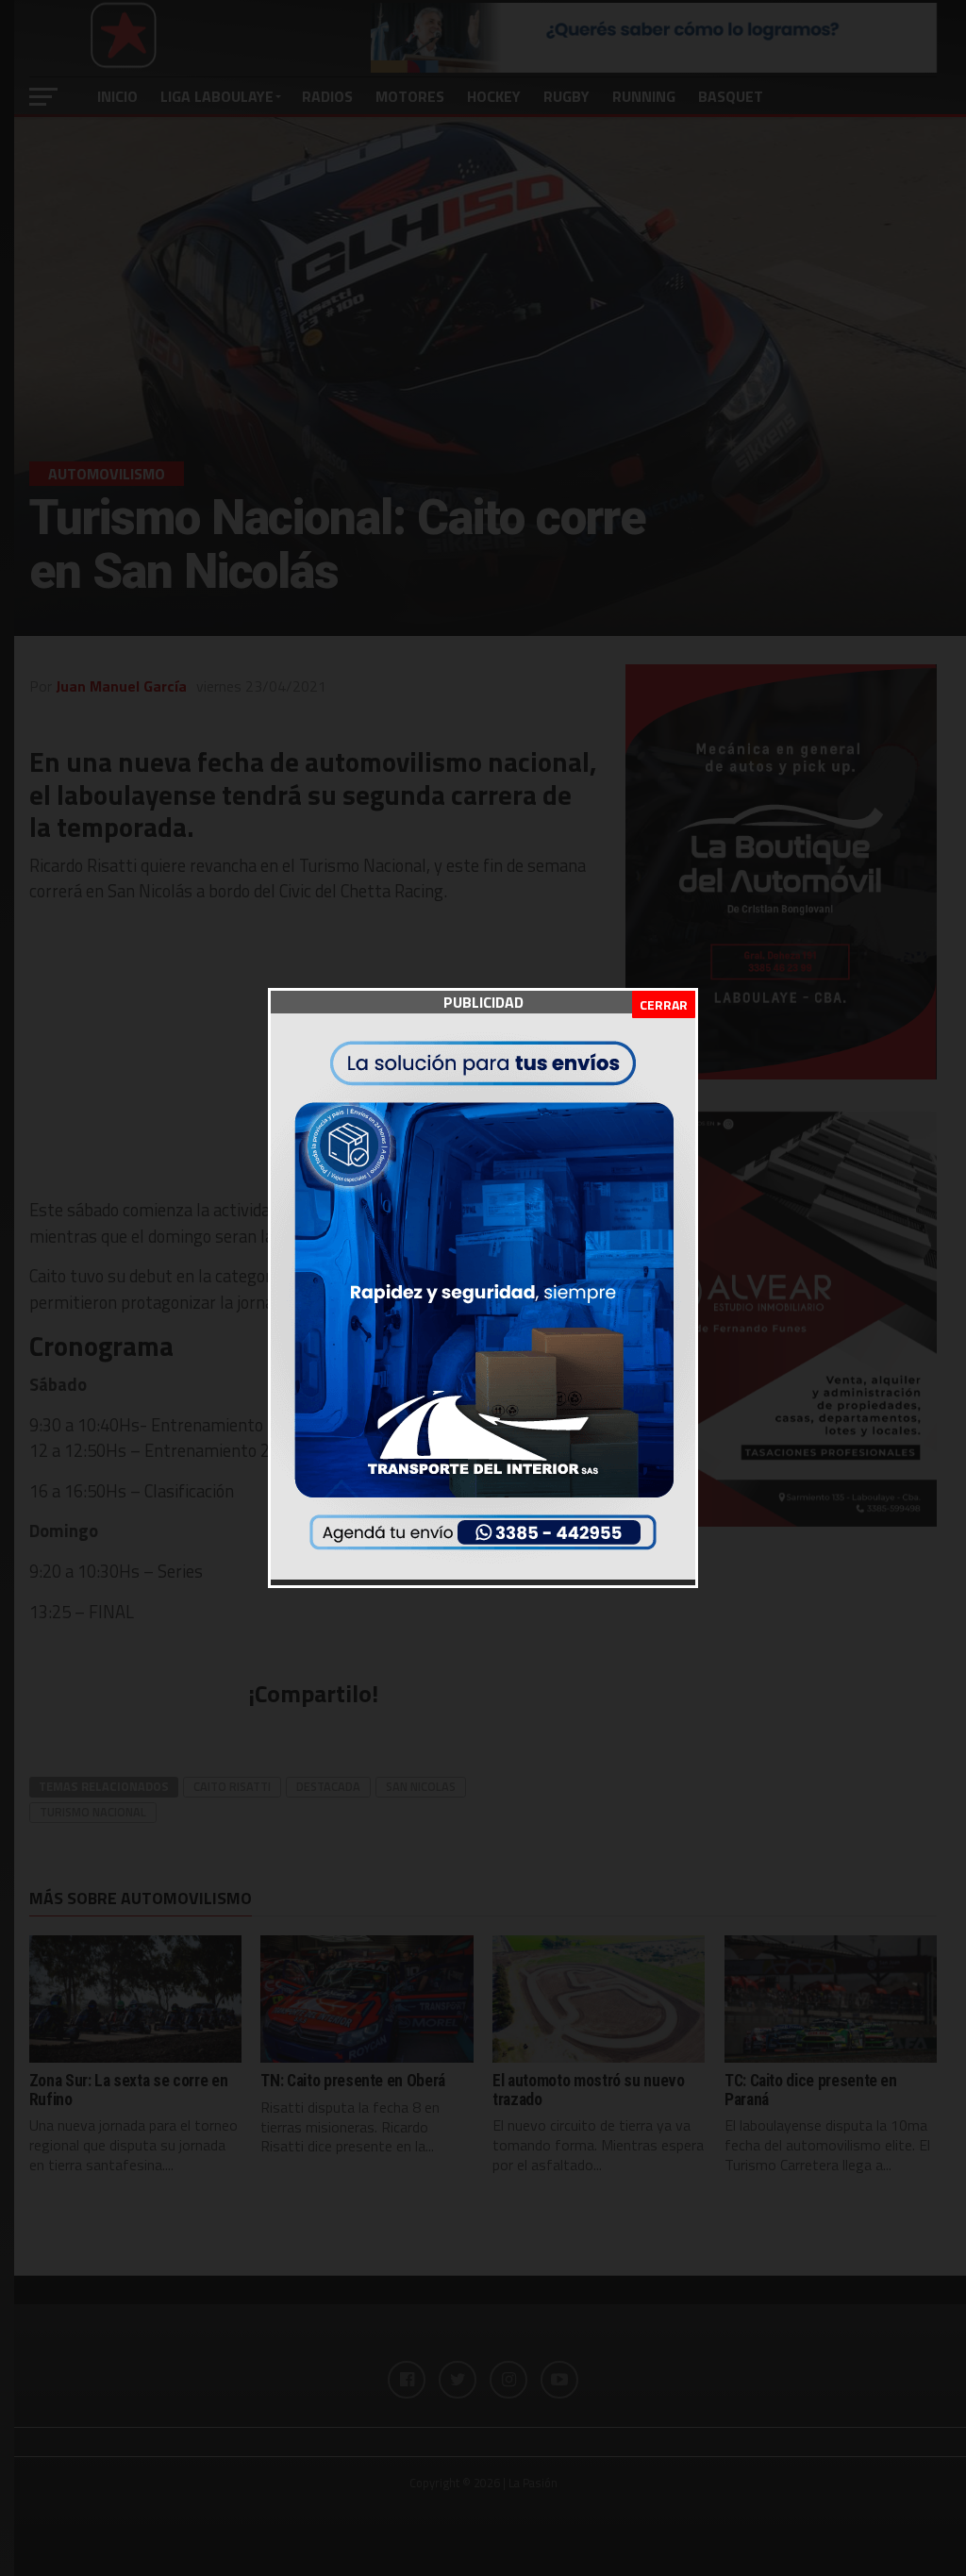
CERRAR (664, 1004)
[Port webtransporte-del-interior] (483, 1574)
